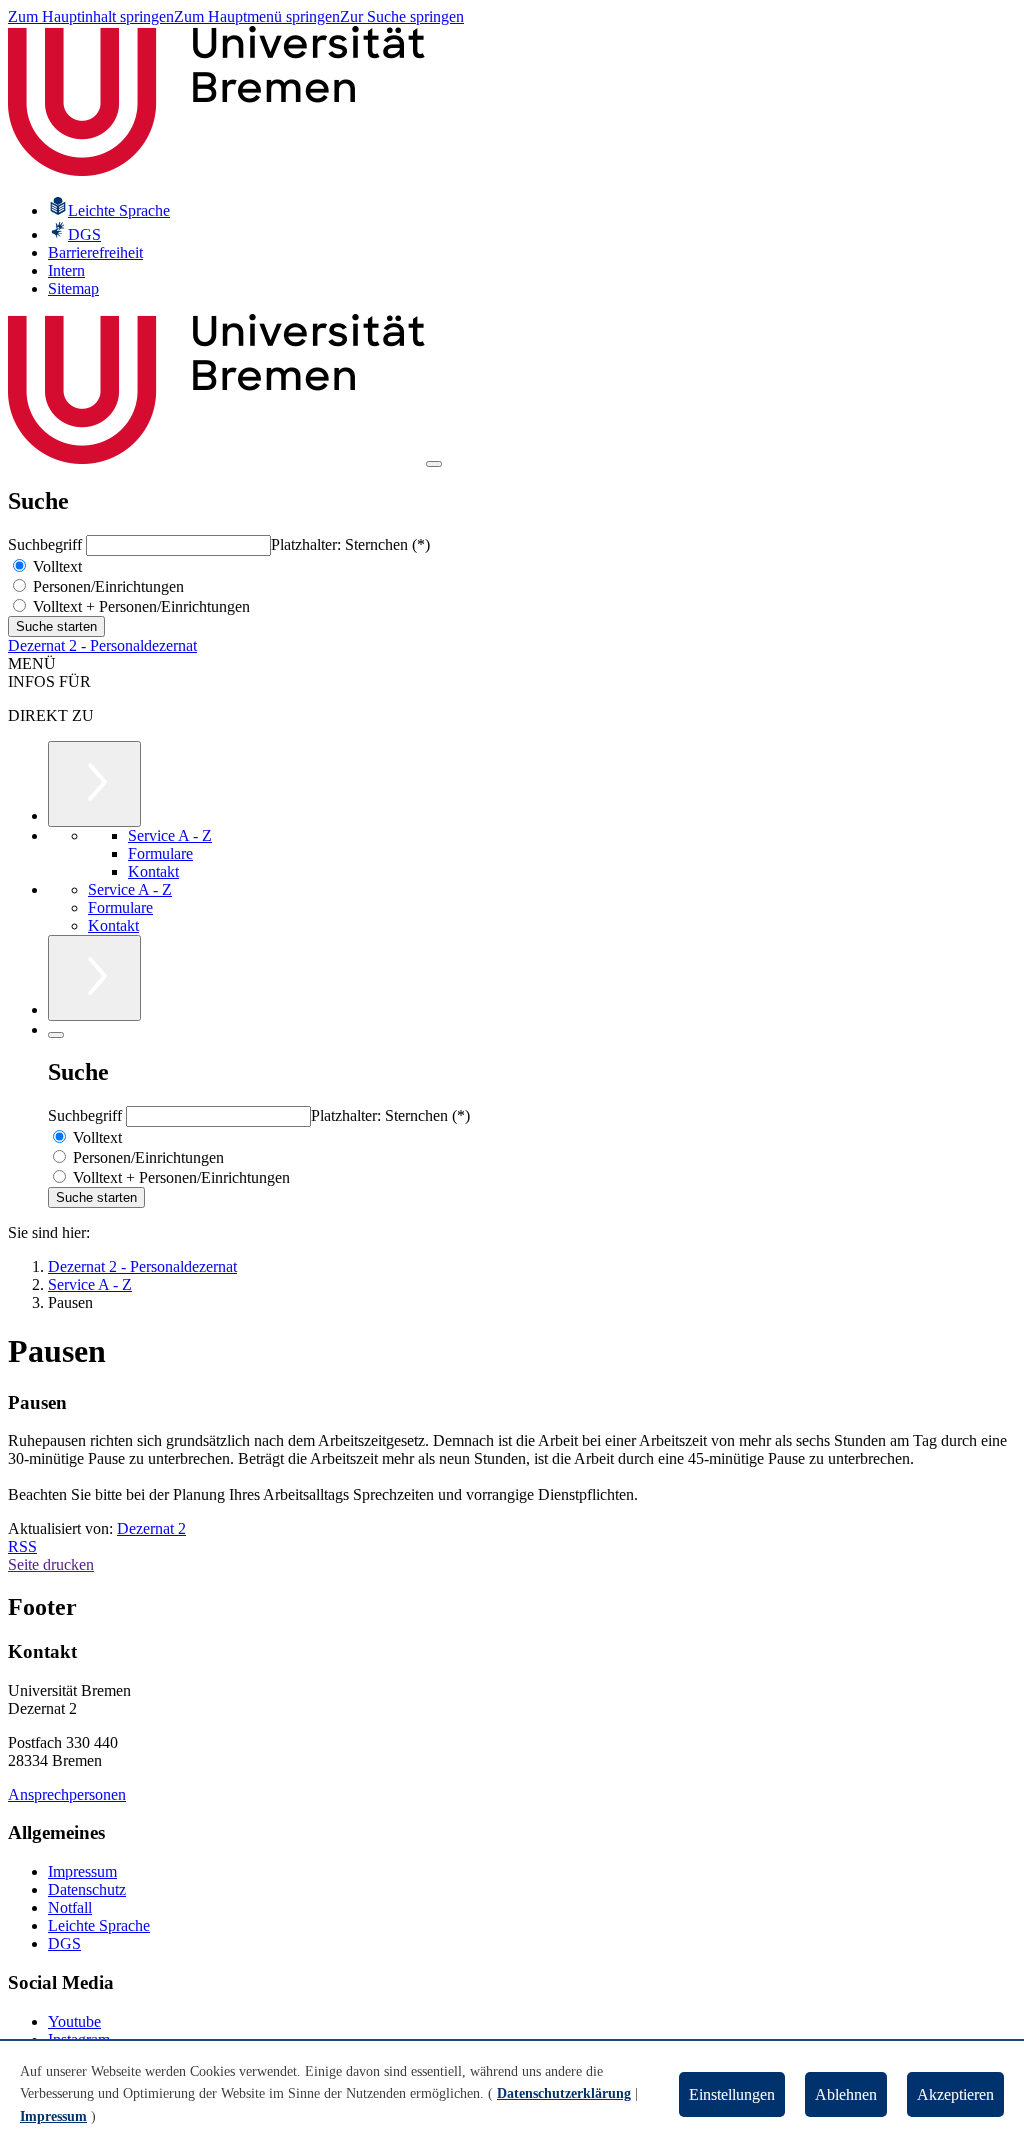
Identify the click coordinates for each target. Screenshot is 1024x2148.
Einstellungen (732, 2094)
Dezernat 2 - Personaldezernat (102, 645)
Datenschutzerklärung (564, 2093)
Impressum (82, 1871)
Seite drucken (51, 1564)
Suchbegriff (47, 544)
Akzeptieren (955, 2094)
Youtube (74, 2021)
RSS (22, 1546)
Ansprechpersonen (67, 1794)
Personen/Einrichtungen (106, 586)
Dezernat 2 (151, 1528)
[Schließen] (56, 1035)
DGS (64, 1943)
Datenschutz (87, 1889)
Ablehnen (846, 2094)
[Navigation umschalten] (434, 464)
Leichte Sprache (99, 1925)
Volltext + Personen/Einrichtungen (139, 606)
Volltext (55, 566)
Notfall (70, 1907)
